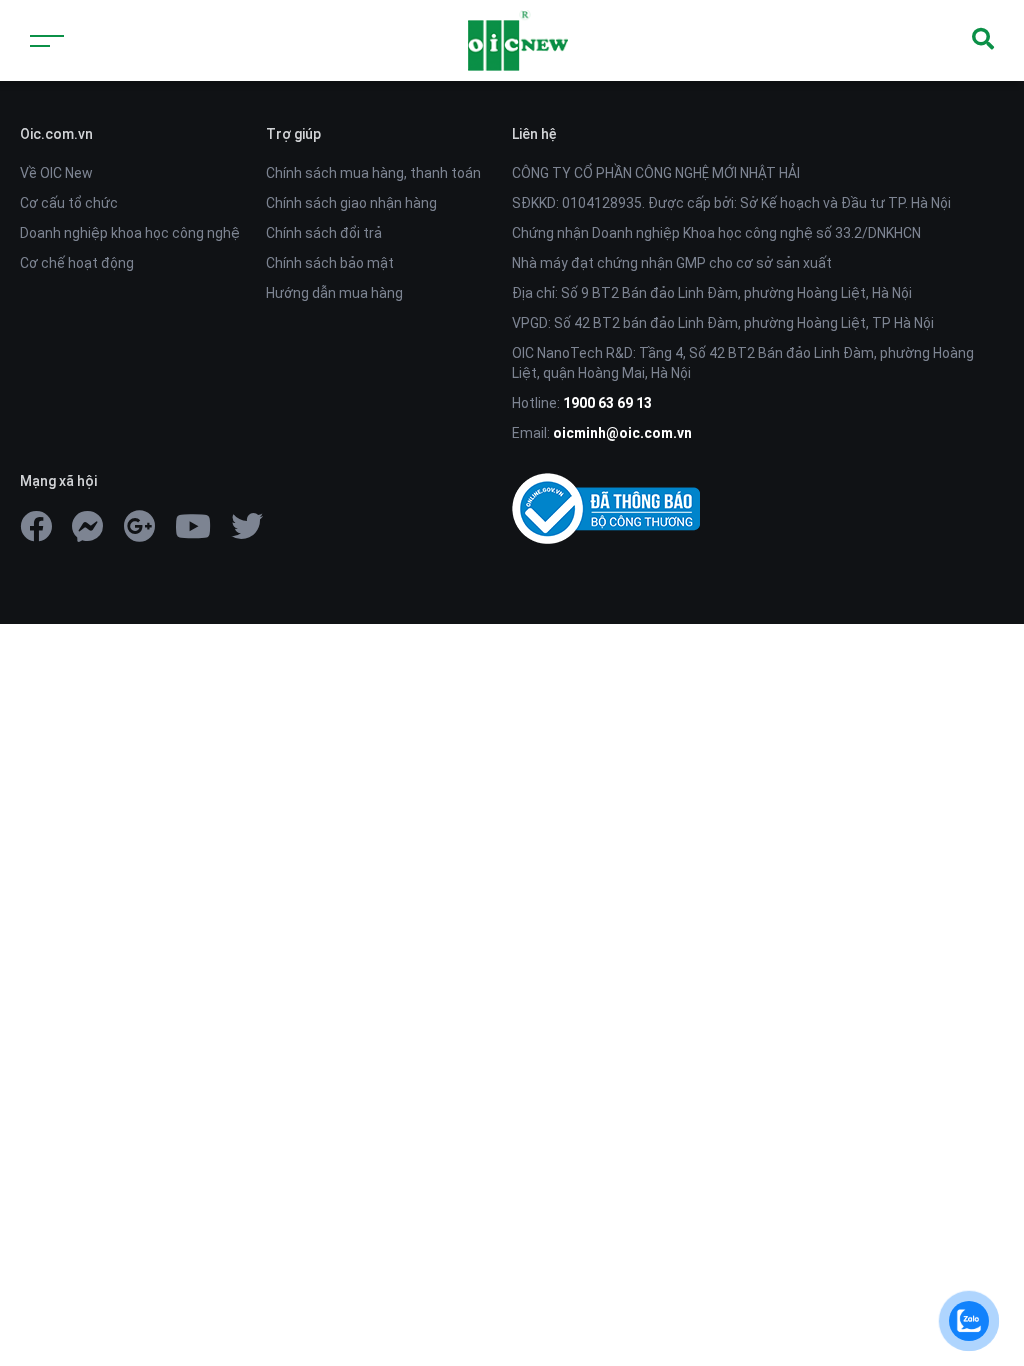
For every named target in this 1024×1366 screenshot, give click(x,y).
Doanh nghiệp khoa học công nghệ (130, 233)
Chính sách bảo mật (330, 263)
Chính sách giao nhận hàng (351, 203)
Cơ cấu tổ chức (69, 203)
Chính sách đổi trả (324, 233)
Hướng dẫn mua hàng (334, 293)
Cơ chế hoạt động (77, 263)
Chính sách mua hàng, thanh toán (373, 173)
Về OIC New (56, 173)
